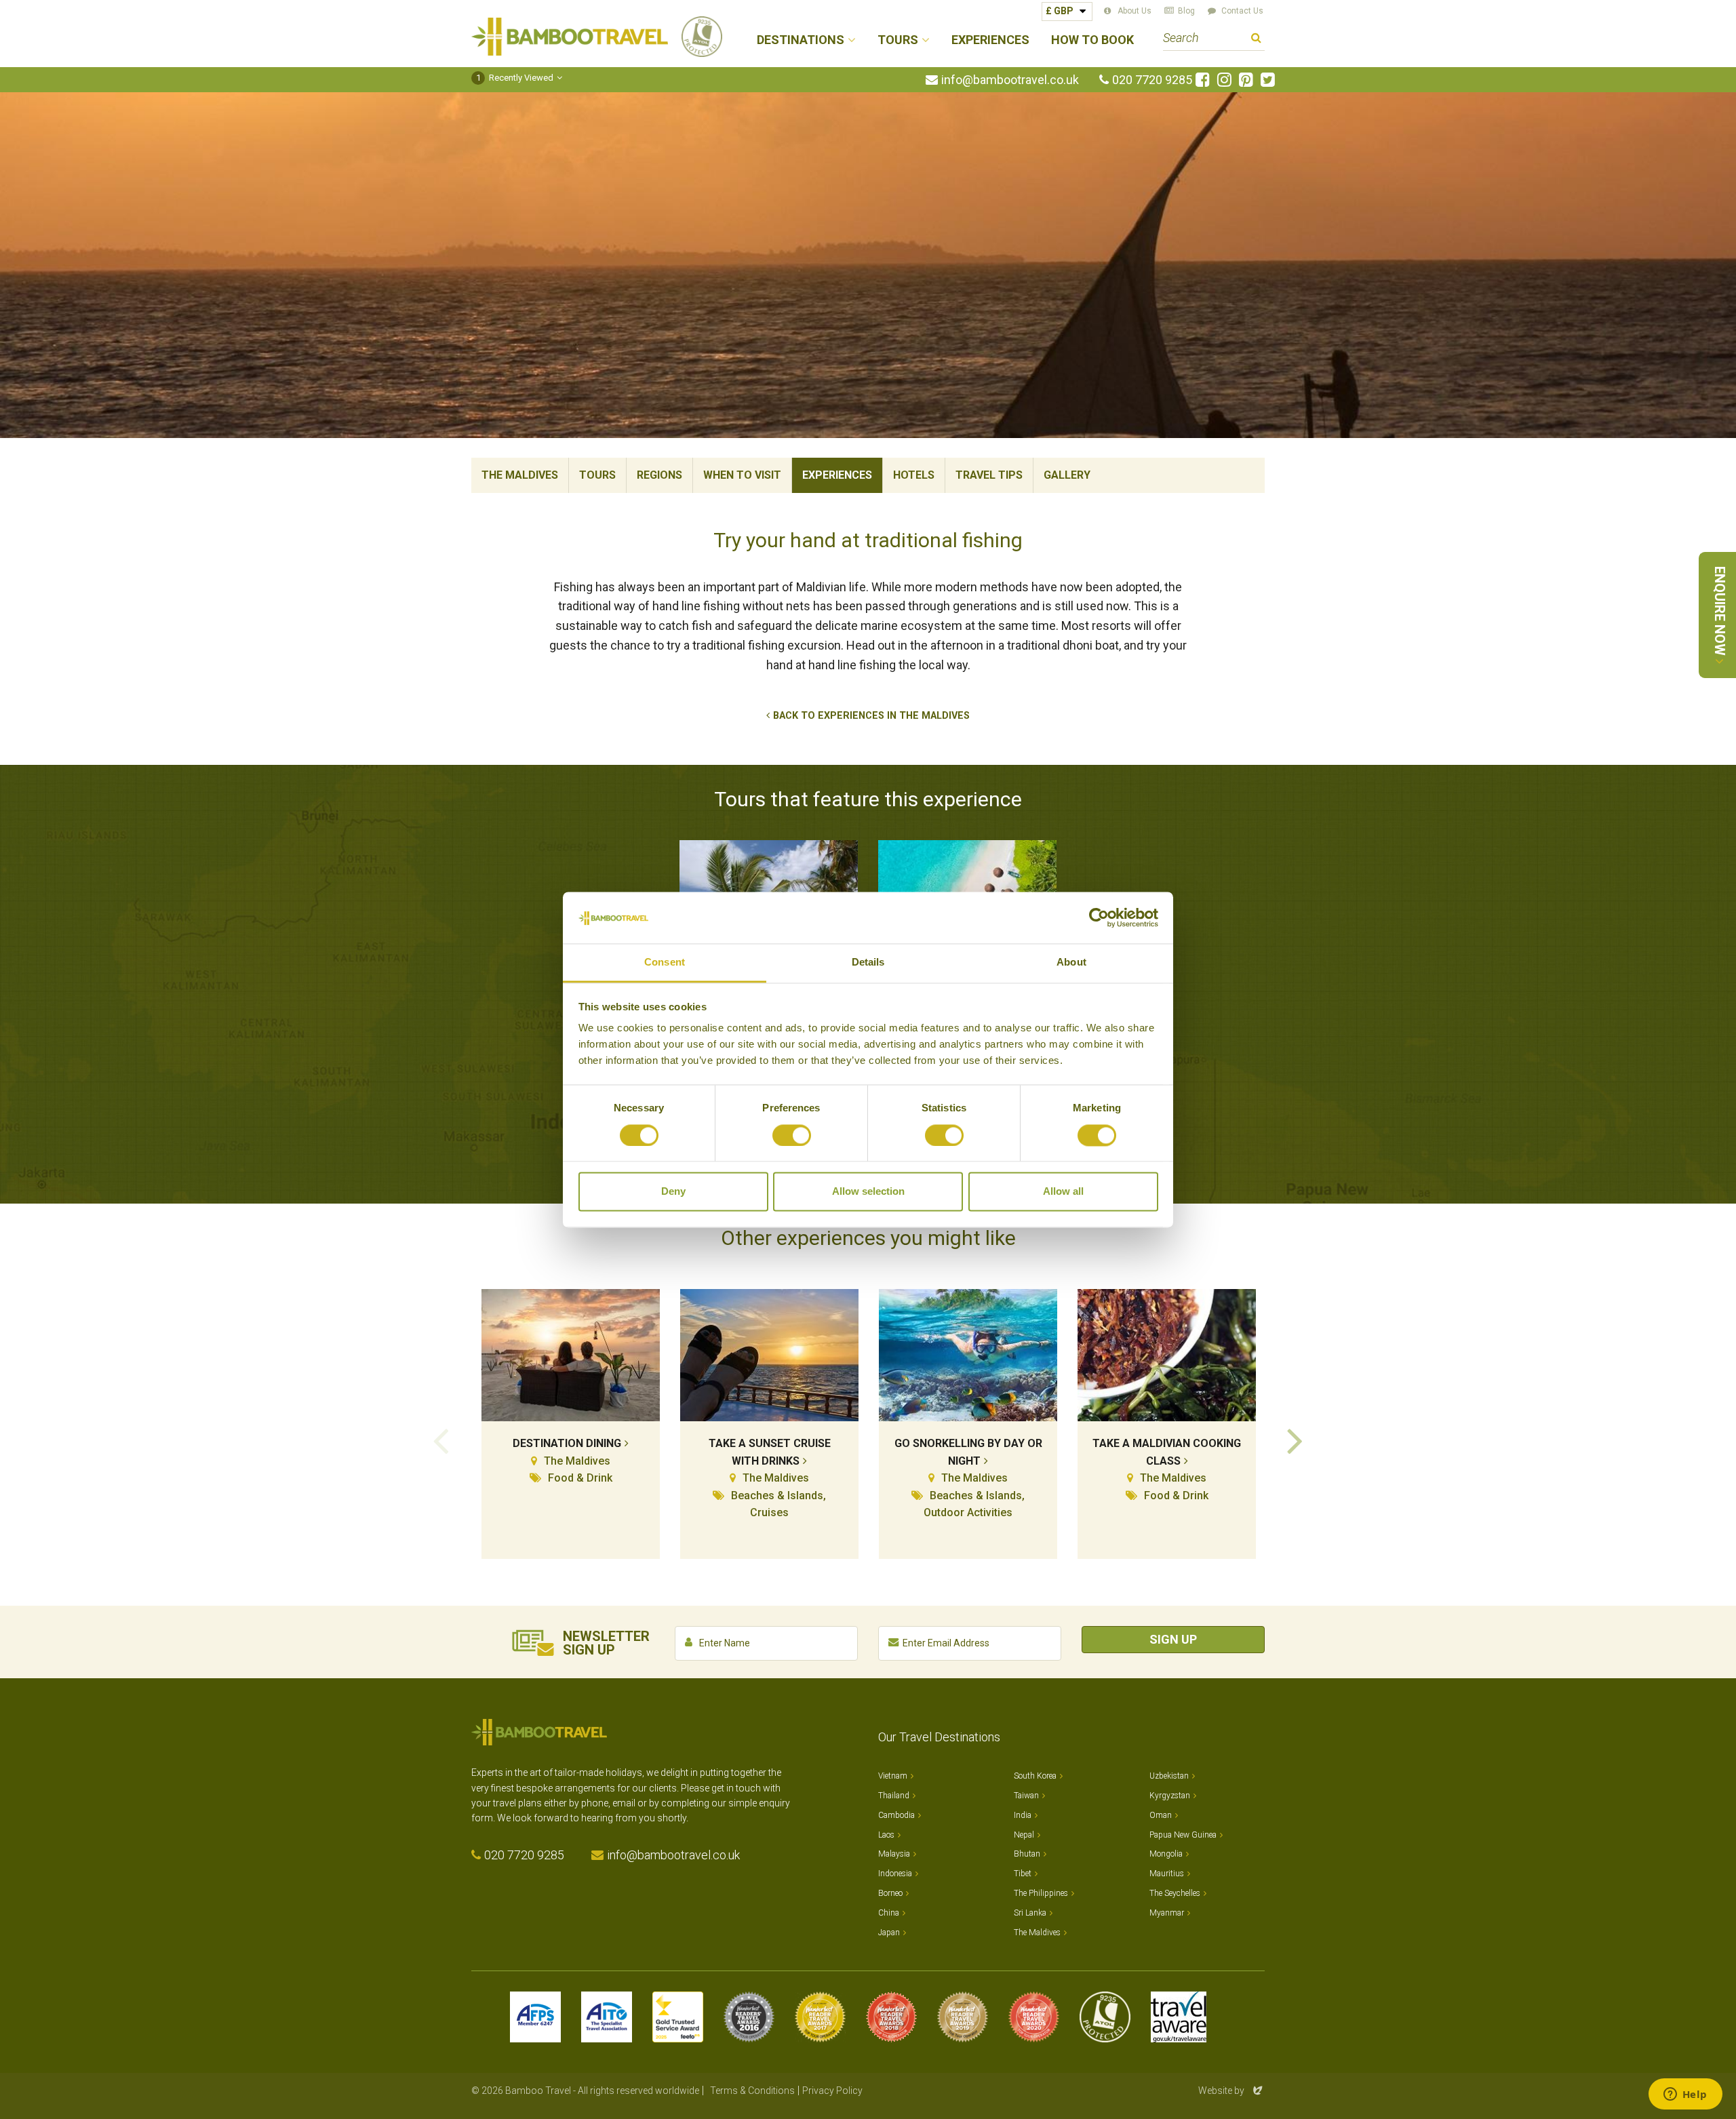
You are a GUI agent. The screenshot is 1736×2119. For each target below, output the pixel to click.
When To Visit (742, 475)
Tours (597, 475)
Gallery (1067, 475)
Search (1256, 40)
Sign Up (1173, 1639)
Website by (1231, 2091)
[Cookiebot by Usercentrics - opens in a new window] (1099, 917)
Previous (441, 1440)
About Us (1135, 11)
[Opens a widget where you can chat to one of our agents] (1685, 2095)
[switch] (792, 1135)
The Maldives (520, 475)
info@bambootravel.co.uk (1010, 80)
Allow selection (868, 1192)
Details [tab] (868, 963)
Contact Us (1242, 11)
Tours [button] (898, 40)
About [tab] (1071, 963)
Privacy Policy (832, 2091)
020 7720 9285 (1152, 80)
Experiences (990, 40)
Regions (659, 475)
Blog (1186, 11)
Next (1295, 1440)
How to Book (1092, 40)
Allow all (1063, 1192)
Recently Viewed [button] (515, 78)
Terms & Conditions (752, 2091)
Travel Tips (989, 475)
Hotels (914, 475)
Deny (673, 1192)
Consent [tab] (665, 963)
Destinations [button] (801, 40)
